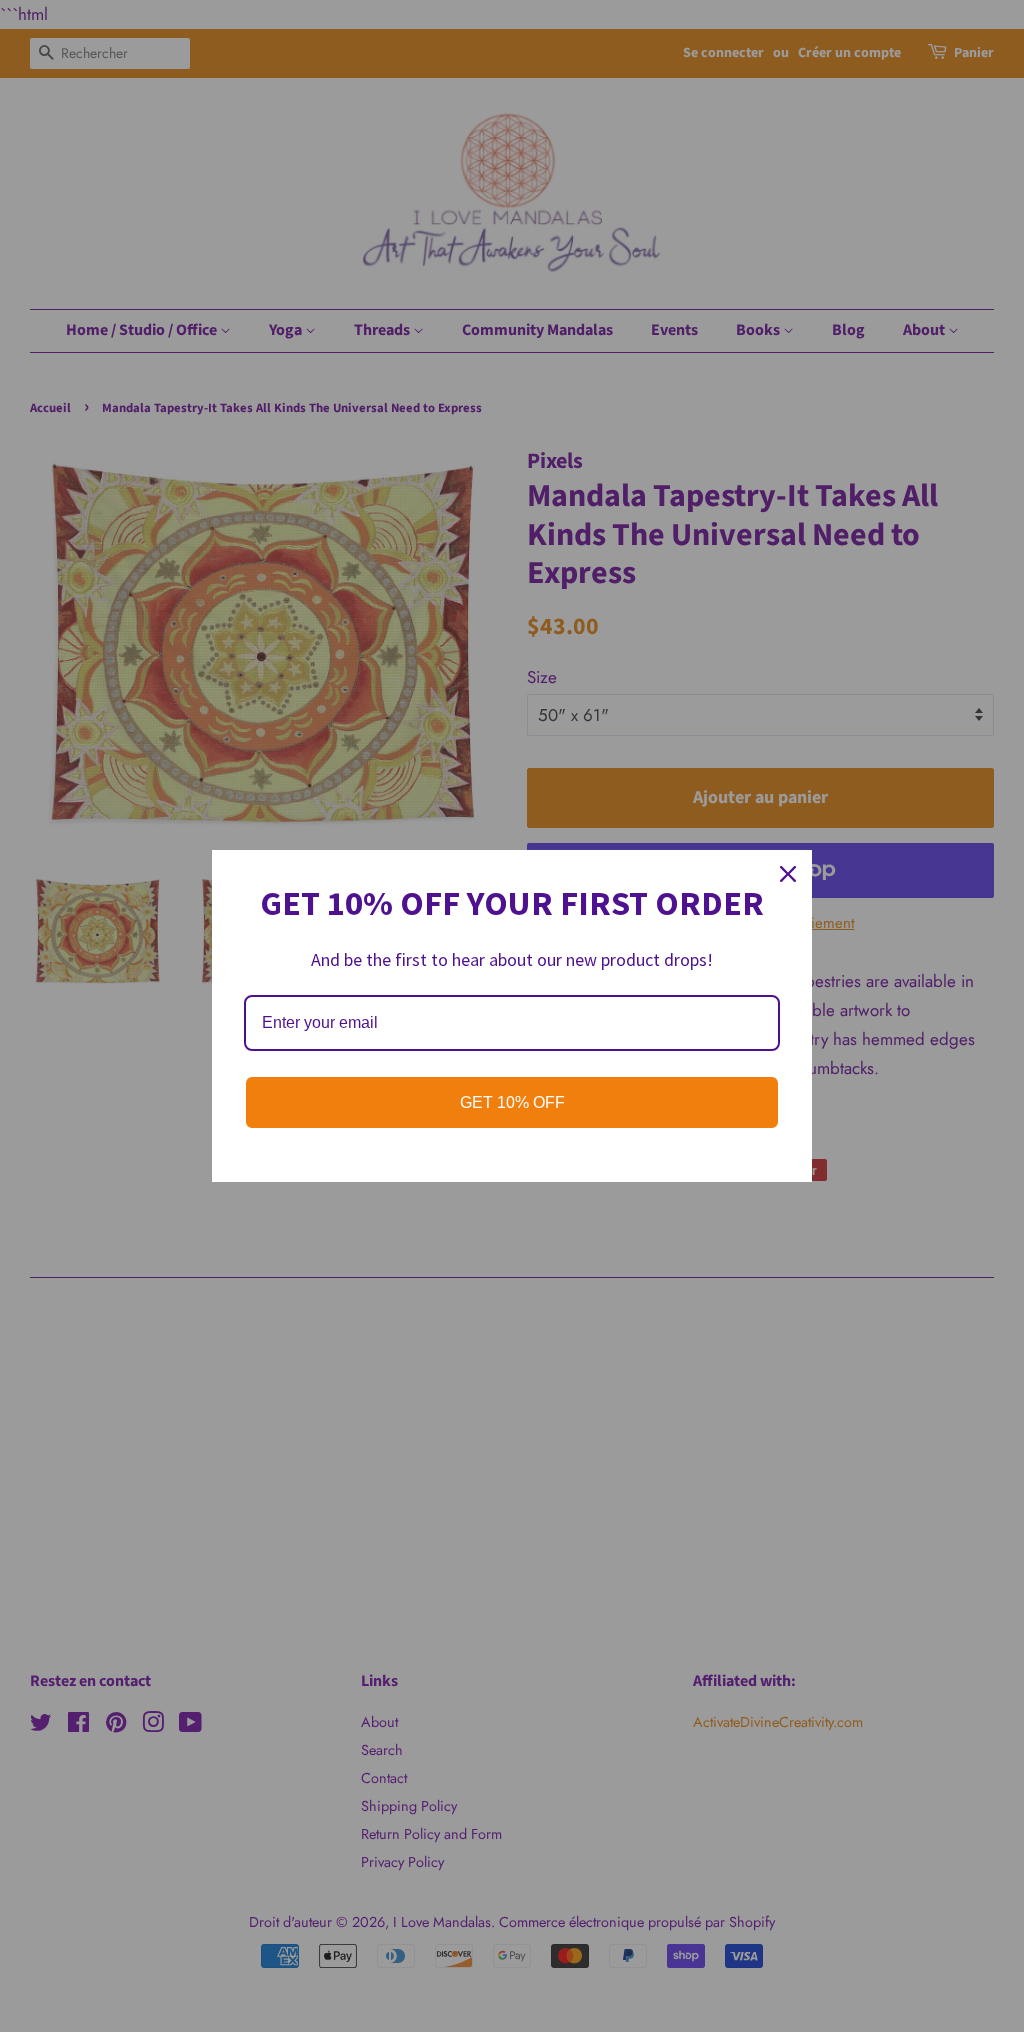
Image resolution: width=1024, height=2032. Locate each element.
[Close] (788, 874)
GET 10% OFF (512, 1102)
